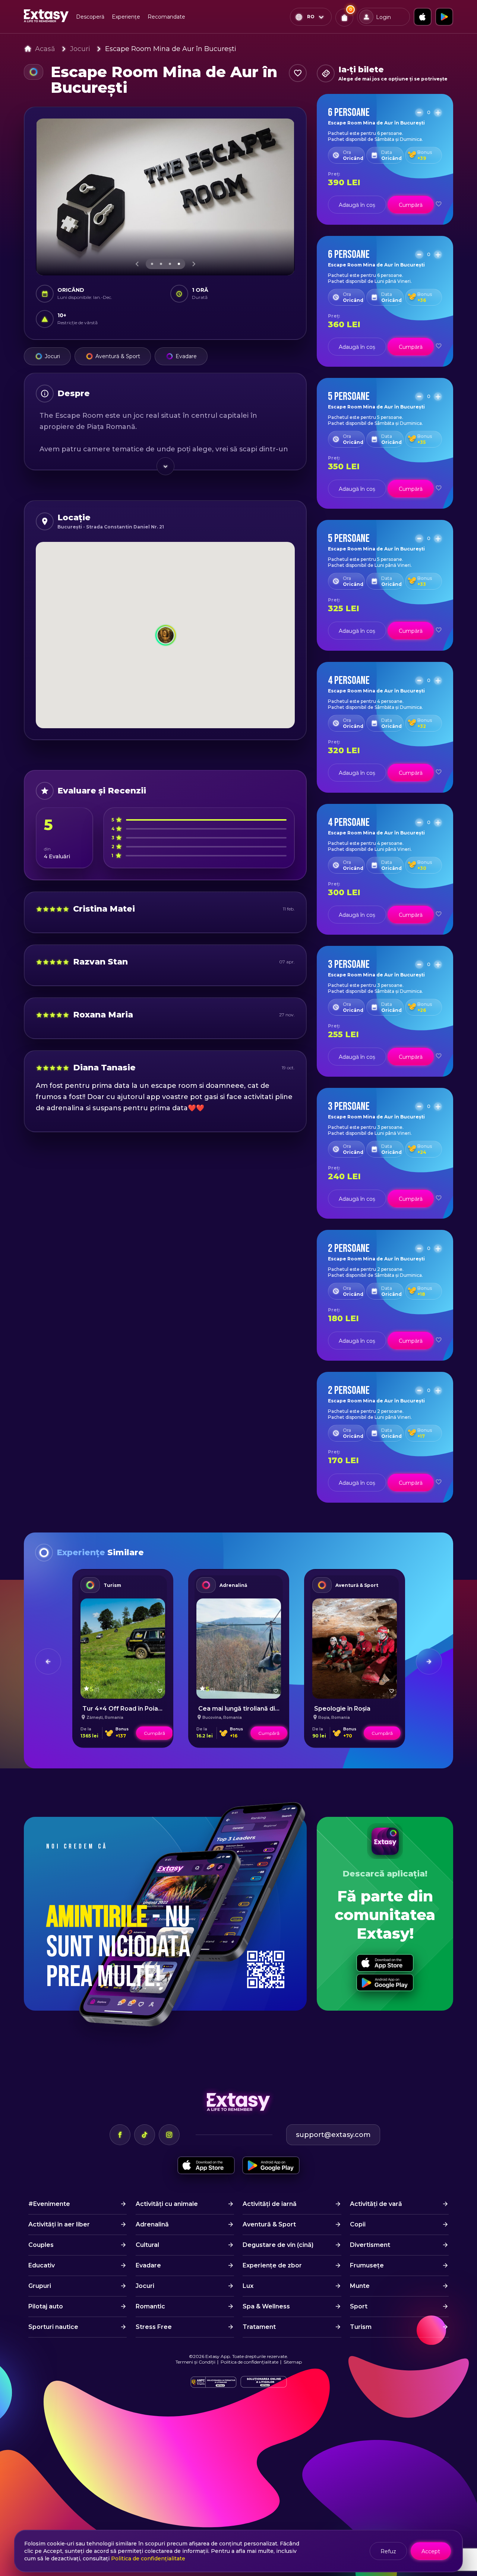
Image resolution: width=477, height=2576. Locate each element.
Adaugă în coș (357, 205)
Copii (358, 2224)
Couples (41, 2245)
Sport (359, 2306)
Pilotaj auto (46, 2306)
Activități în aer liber (59, 2224)
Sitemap (293, 2362)
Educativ (42, 2265)
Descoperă (90, 17)
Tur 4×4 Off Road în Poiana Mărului (136, 1709)
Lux (248, 2286)
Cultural (147, 2245)
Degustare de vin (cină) (278, 2245)
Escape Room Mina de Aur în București (171, 49)
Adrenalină (233, 1585)
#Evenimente (49, 2204)
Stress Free (154, 2327)
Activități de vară (376, 2204)
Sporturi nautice (53, 2327)
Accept (431, 2551)
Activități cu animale (167, 2204)
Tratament (259, 2327)
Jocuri (80, 49)
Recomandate (166, 17)
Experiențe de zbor (272, 2265)
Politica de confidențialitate (249, 2362)
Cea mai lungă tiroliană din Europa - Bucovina (267, 1709)
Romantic (150, 2306)
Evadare (186, 356)
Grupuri (40, 2286)
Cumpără (411, 205)
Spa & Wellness (266, 2306)
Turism (112, 1585)
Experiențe (126, 17)
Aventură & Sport (118, 356)
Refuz (388, 2551)
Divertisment (370, 2245)
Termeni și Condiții (195, 2362)
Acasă (45, 49)
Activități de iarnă (270, 2204)
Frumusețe (367, 2265)
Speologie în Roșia (342, 1709)
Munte (360, 2286)
